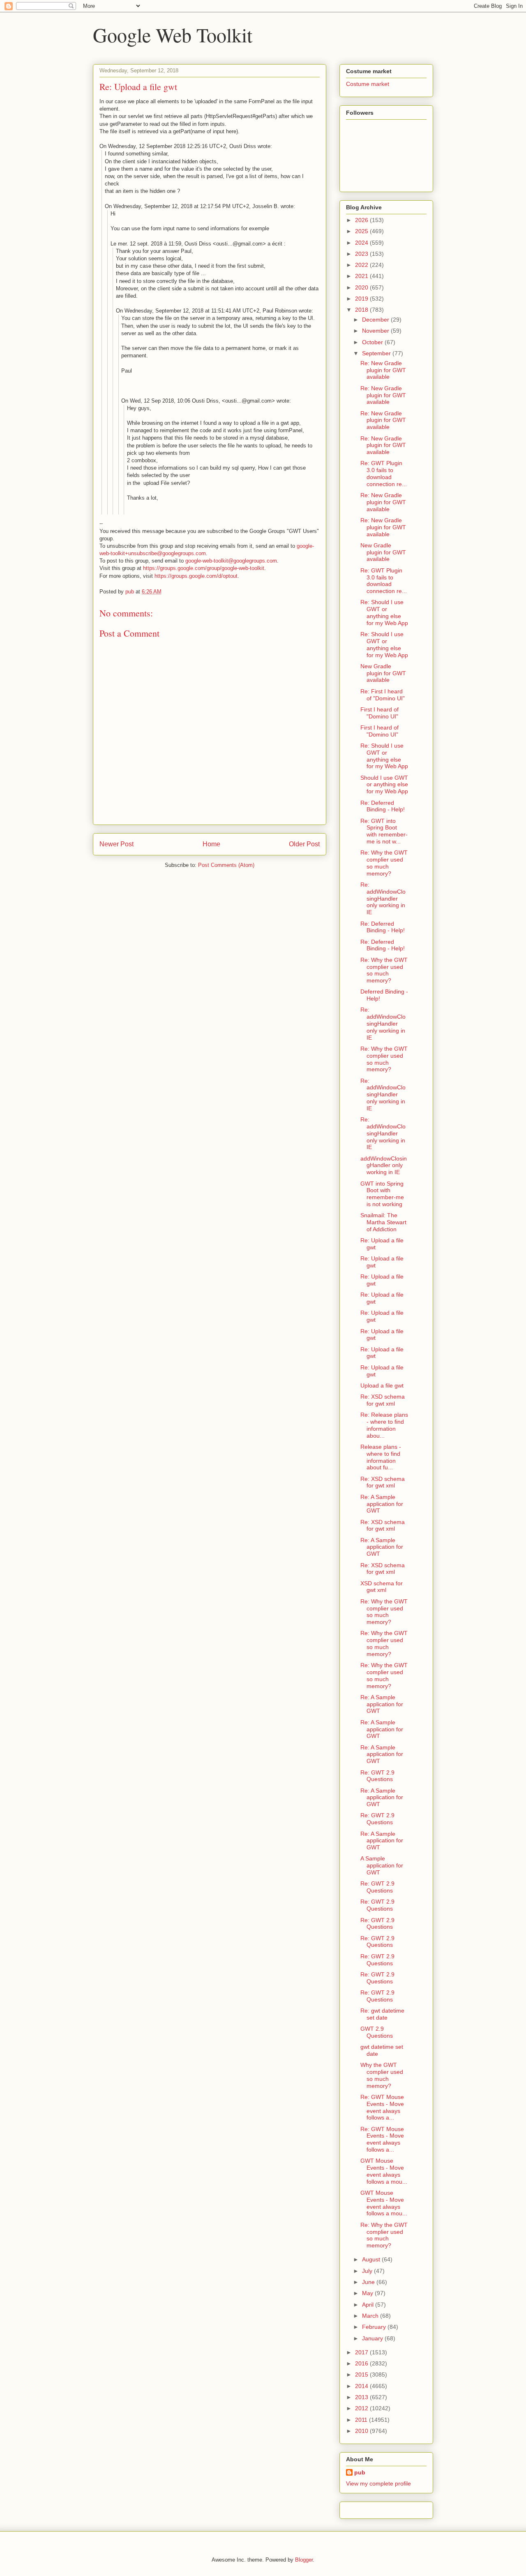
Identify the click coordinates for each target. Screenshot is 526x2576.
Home (211, 844)
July (368, 2271)
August (372, 2259)
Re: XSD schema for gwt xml (383, 1400)
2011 (362, 2420)
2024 (362, 243)
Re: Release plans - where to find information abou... (384, 1425)
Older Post (304, 844)
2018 (362, 310)
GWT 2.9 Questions (377, 2032)
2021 (362, 276)
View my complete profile (378, 2483)
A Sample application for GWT (382, 1865)
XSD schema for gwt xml (382, 1587)
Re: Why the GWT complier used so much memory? (384, 863)
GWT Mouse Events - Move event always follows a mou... (384, 2171)
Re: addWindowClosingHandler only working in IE (383, 898)
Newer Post (117, 844)
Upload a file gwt (382, 1385)
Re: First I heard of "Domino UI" (383, 695)
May (368, 2293)
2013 (362, 2397)
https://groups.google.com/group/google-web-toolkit (204, 568)
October (373, 342)
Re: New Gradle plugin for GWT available (383, 370)
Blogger (304, 2560)
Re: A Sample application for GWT (382, 1504)
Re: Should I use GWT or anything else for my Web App (384, 612)
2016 (362, 2363)
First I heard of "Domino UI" (380, 713)
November (376, 331)
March (371, 2316)
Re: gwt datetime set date (382, 2014)
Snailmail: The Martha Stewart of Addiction (383, 1222)
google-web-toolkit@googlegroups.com (231, 561)
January (373, 2338)
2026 (362, 220)
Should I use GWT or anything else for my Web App (384, 785)
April (369, 2305)
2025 (362, 231)
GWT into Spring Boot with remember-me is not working (382, 1194)
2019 (362, 299)
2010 (362, 2431)
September (377, 353)
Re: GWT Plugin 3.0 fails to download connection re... (384, 473)
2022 (362, 265)
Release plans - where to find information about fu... (381, 1457)
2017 (362, 2352)
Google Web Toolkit (173, 35)
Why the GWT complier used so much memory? (382, 2075)
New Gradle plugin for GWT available (383, 552)
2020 (362, 287)
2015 (362, 2374)
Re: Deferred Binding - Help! (383, 806)
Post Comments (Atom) (226, 865)
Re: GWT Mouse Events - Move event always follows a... (382, 2107)
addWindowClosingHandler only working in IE (384, 1165)
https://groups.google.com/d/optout (196, 576)
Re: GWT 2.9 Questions (377, 1776)
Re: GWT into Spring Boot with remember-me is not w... (384, 831)
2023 (362, 254)
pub (360, 2472)
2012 (362, 2408)
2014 (362, 2386)
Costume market (368, 84)
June (369, 2282)
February (375, 2327)
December (376, 320)
